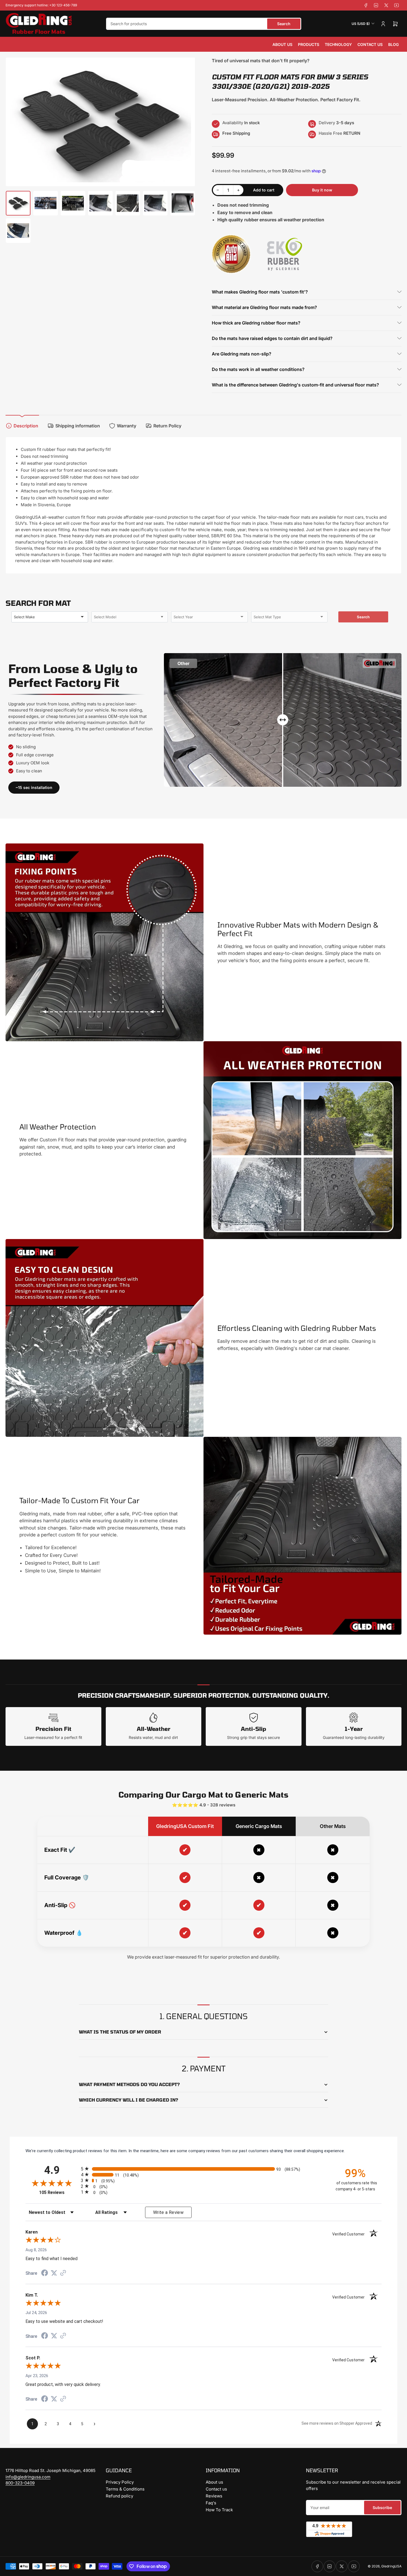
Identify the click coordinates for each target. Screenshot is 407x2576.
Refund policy (119, 2496)
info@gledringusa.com (28, 2477)
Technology (338, 44)
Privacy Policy (120, 2482)
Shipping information (78, 426)
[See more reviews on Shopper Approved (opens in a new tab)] (63, 2273)
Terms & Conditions (125, 2489)
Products (309, 44)
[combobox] (204, 24)
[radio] (203, 2169)
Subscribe (382, 2508)
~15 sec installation (34, 787)
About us (282, 44)
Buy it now (322, 190)
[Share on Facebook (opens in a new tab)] (45, 2274)
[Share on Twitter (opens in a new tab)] (54, 2273)
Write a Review (168, 2212)
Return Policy (167, 426)
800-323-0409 (20, 2483)
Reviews (214, 2496)
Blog (393, 44)
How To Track (219, 2510)
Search (284, 24)
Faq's (211, 2503)
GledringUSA (391, 2566)
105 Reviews (59, 2192)
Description (26, 426)
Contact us (370, 44)
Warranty (127, 426)
